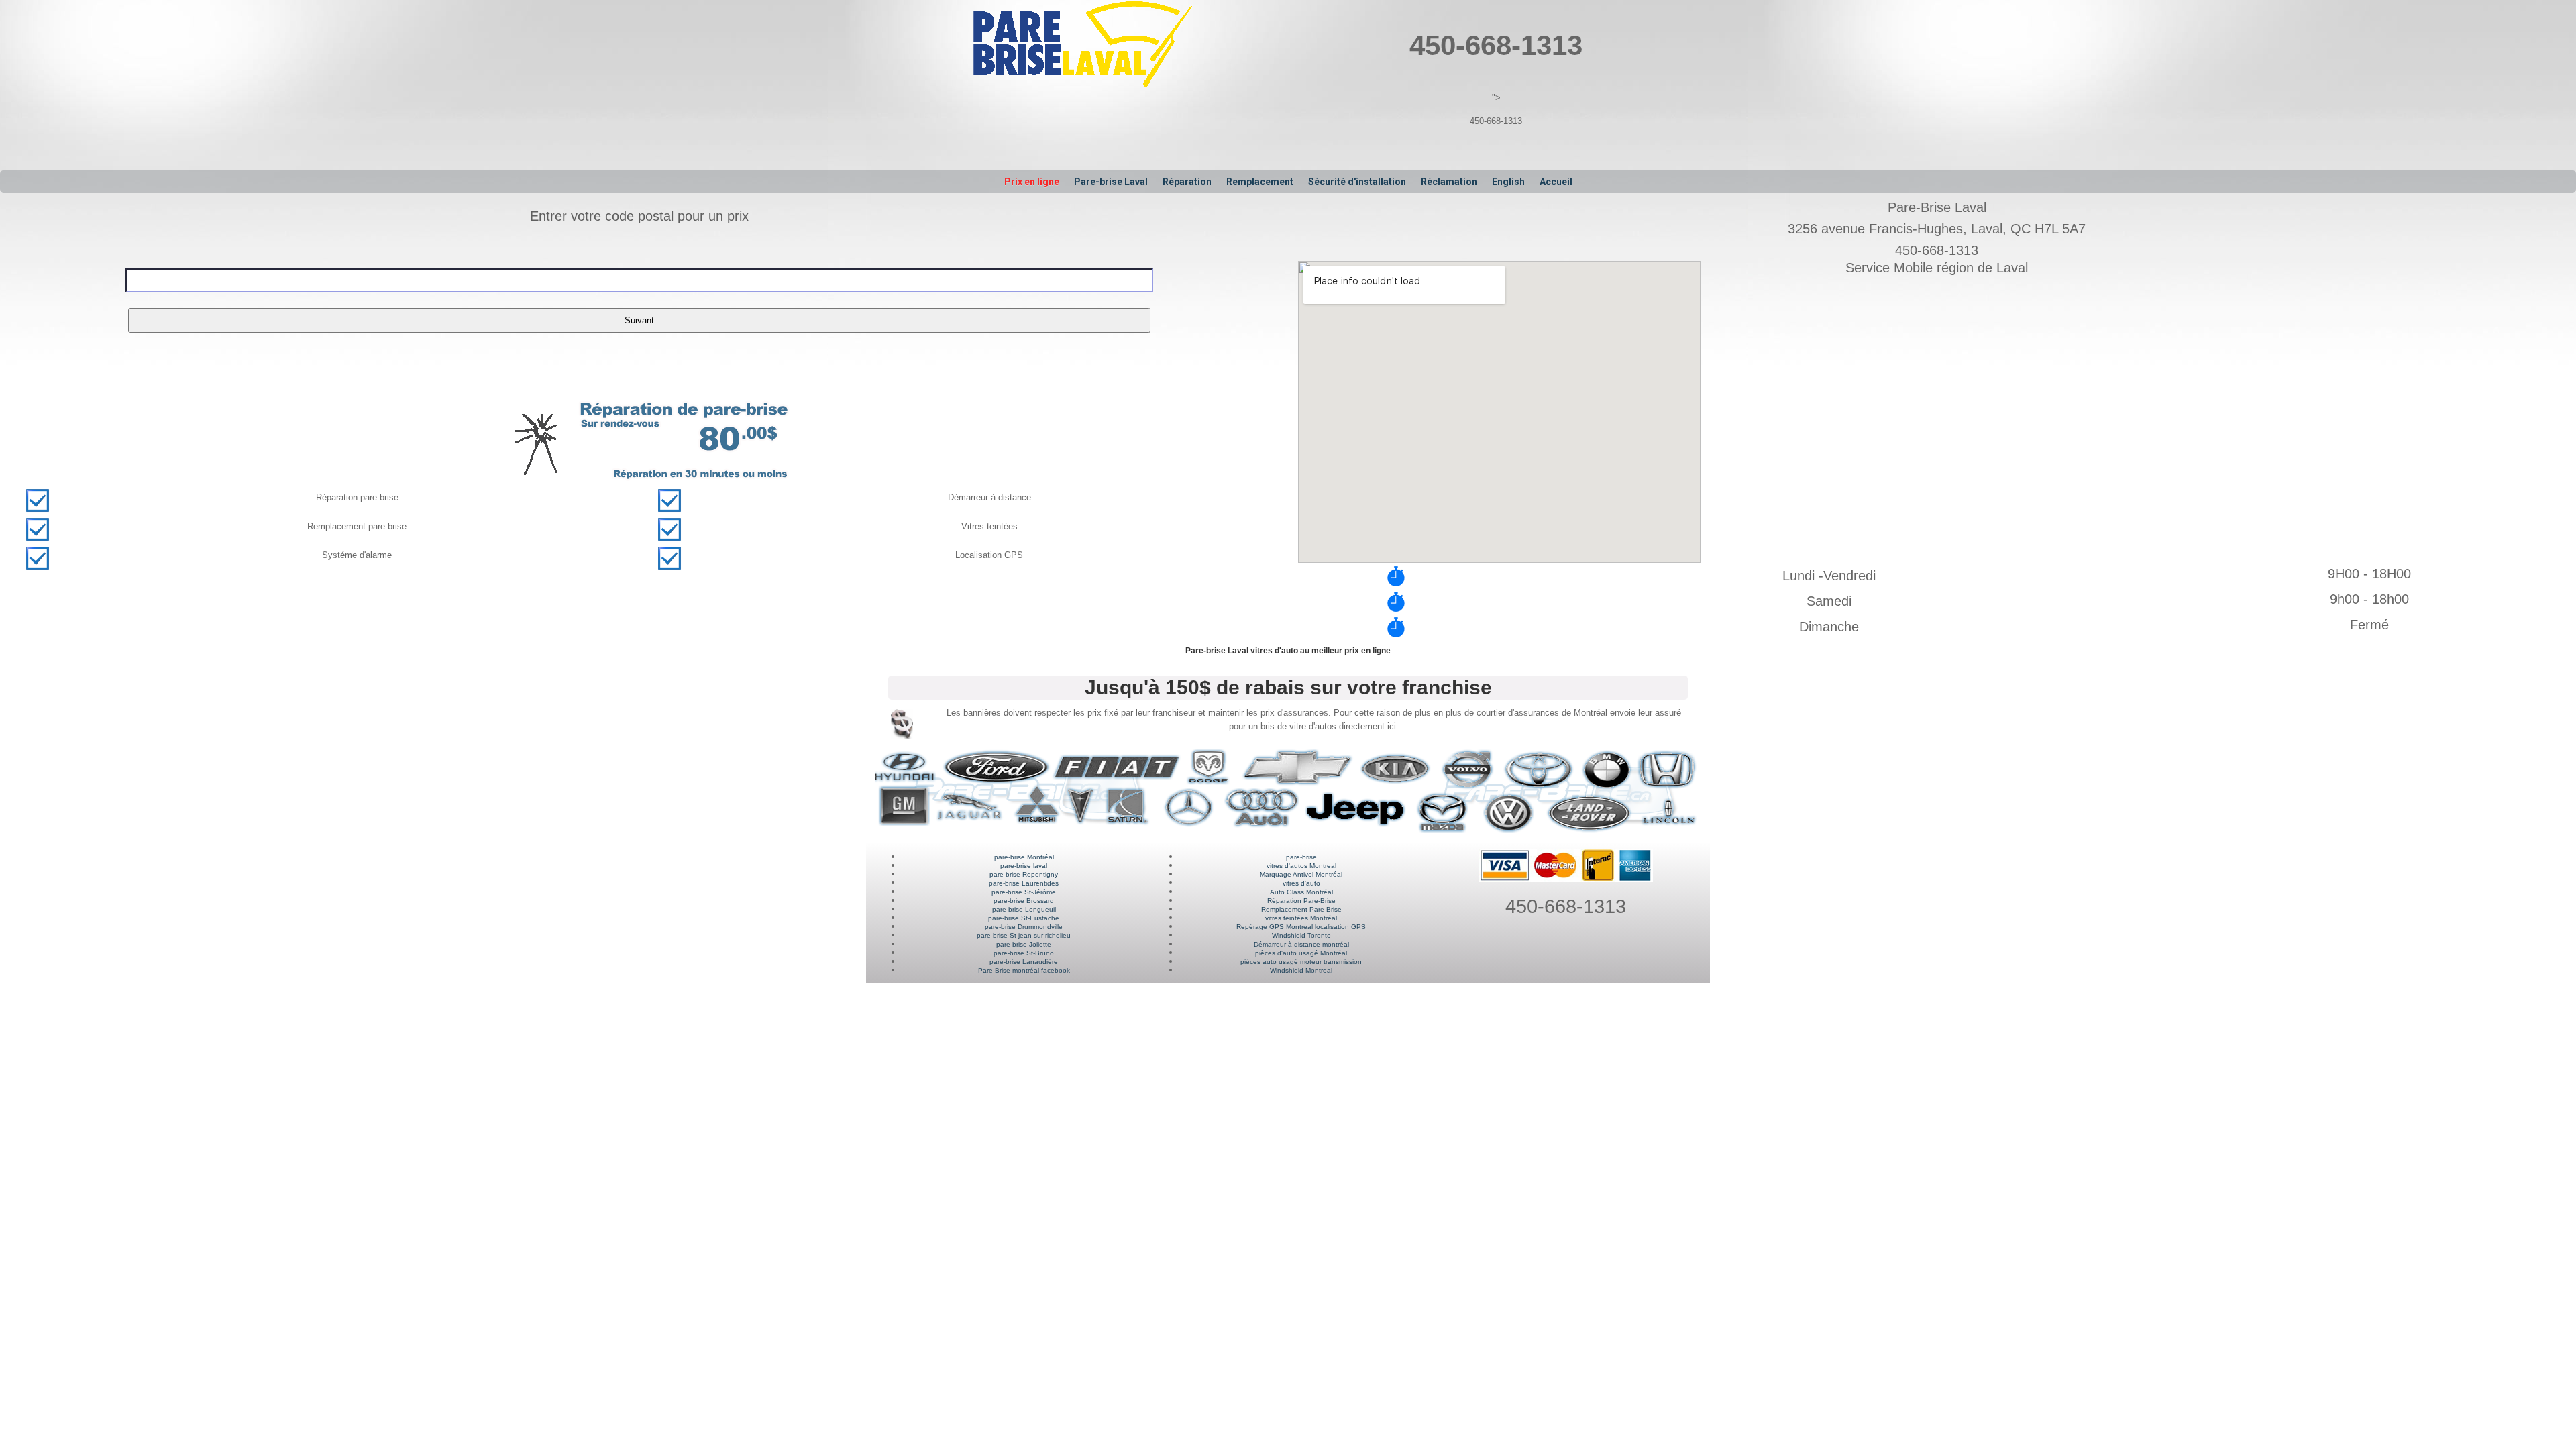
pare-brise (1301, 857)
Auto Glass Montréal (1301, 892)
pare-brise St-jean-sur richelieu (1024, 935)
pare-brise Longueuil (1024, 909)
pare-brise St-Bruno (1024, 953)
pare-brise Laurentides (1024, 883)
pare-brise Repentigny (1024, 874)
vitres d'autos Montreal (1301, 866)
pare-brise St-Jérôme (1024, 892)
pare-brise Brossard (1024, 901)
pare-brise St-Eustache (1024, 918)
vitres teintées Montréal (1301, 918)
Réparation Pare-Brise (1301, 901)
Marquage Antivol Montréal (1301, 874)
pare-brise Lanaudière (1024, 962)
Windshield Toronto (1301, 935)
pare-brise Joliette (1024, 944)
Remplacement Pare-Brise (1301, 909)
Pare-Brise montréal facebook (1024, 970)
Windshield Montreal (1301, 970)
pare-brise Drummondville (1024, 927)
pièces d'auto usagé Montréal (1301, 953)
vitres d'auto (1301, 883)
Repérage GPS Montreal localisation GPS (1301, 927)
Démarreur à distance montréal (1301, 944)
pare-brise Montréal (1024, 857)
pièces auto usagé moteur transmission (1301, 962)
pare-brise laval (1024, 866)
